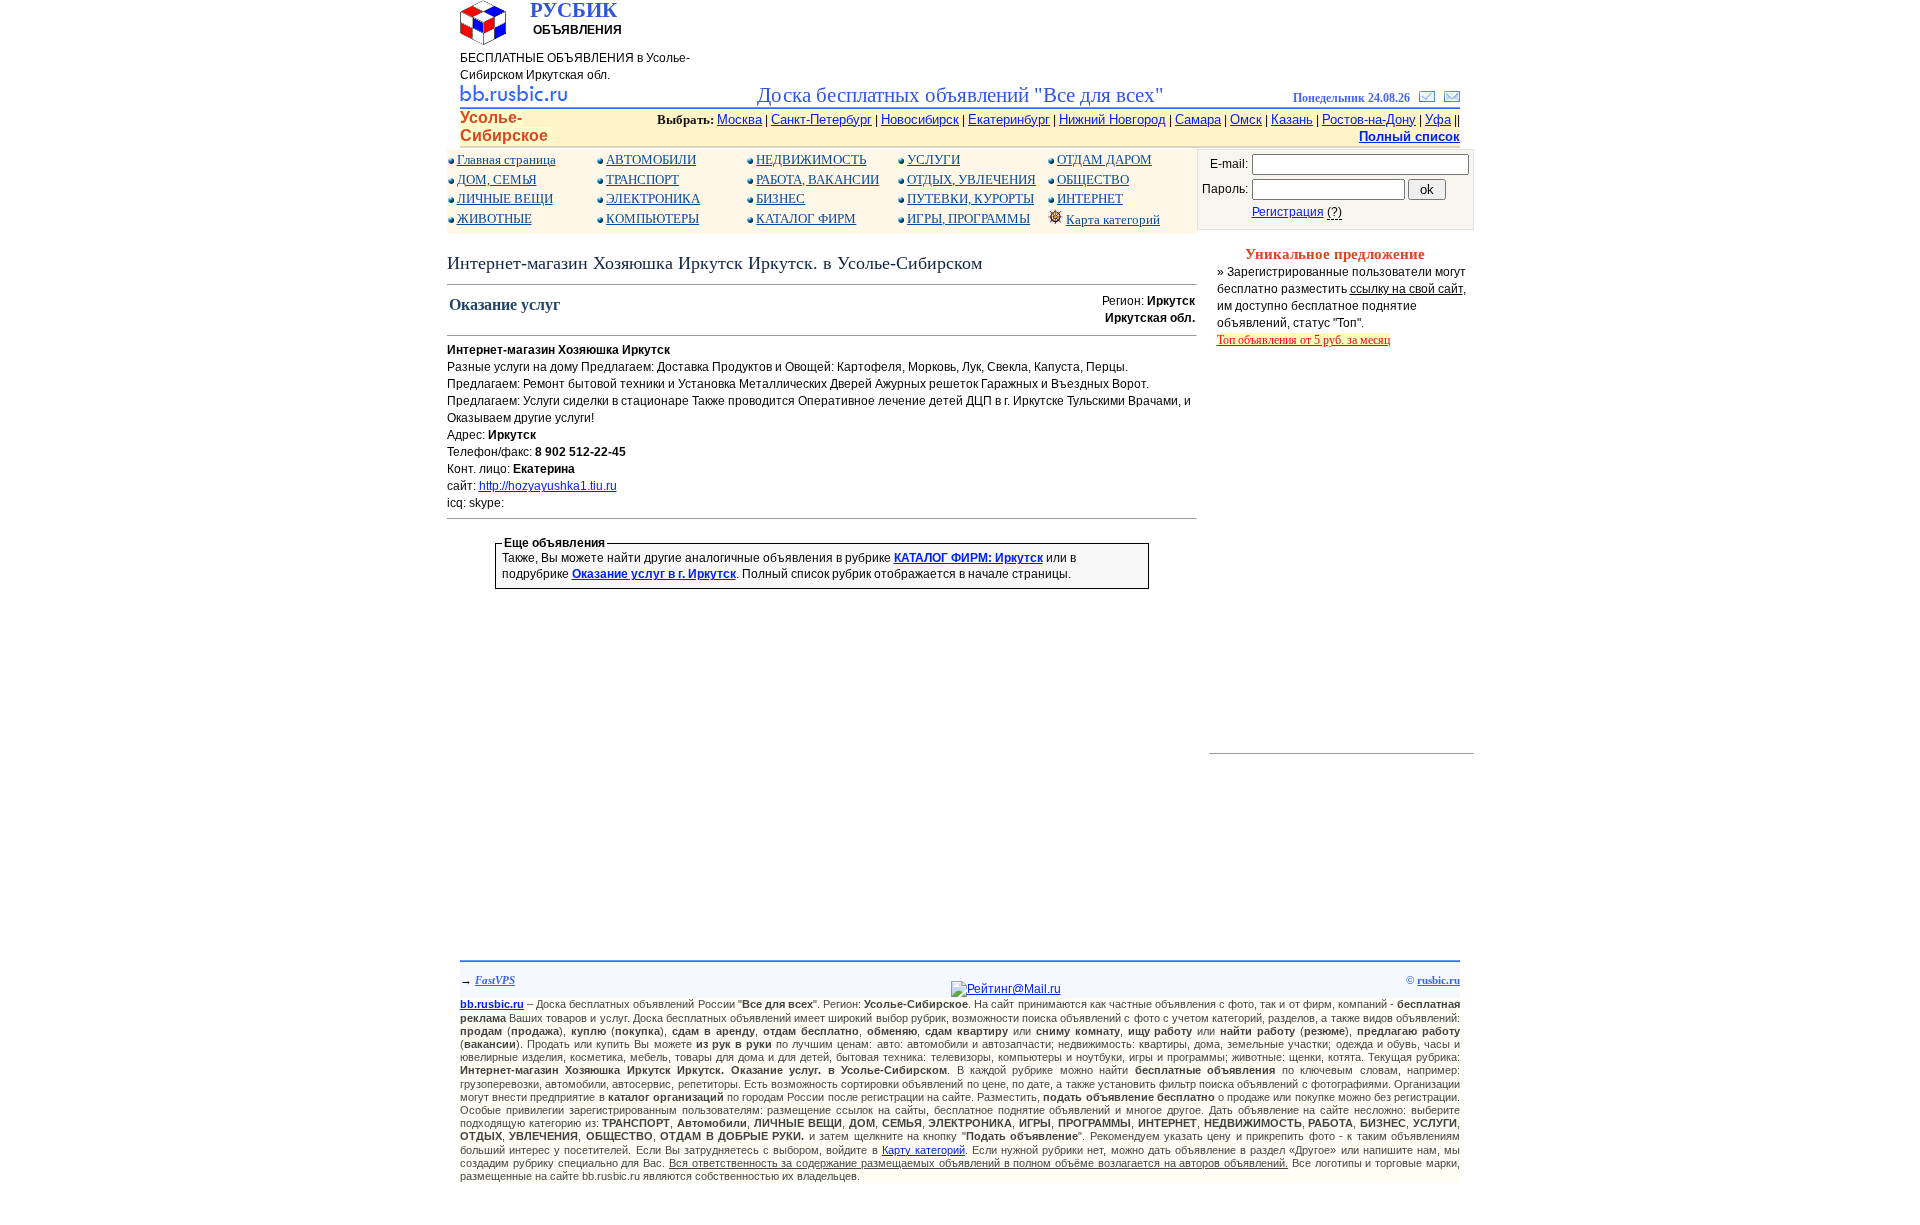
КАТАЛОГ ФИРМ (806, 218)
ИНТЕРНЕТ (1090, 198)
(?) (1334, 212)
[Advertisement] (822, 746)
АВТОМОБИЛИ (651, 159)
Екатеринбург (1009, 119)
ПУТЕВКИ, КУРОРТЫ (970, 198)
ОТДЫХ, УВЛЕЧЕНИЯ (971, 179)
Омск (1246, 119)
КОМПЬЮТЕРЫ (652, 218)
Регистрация (1288, 212)
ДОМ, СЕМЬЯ (497, 179)
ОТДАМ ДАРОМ (1104, 159)
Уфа (1438, 119)
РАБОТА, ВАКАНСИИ (817, 179)
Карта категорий (1113, 219)
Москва (739, 119)
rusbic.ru (1438, 980)
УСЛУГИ (933, 159)
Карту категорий (923, 1150)
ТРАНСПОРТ (642, 179)
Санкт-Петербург (821, 119)
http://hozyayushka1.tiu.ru (548, 486)
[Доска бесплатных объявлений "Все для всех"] (513, 98)
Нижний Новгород (1112, 119)
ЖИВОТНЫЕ (494, 218)
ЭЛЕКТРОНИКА (653, 198)
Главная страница (506, 159)
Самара (1198, 119)
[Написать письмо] (1452, 98)
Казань (1292, 119)
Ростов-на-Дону (1369, 119)
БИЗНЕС (780, 198)
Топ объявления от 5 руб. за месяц (1303, 340)
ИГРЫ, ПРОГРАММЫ (968, 218)
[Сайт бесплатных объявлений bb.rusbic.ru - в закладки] (1427, 98)
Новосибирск (920, 119)
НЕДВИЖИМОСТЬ (811, 159)
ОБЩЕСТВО (1093, 179)
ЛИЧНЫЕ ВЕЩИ (505, 198)
